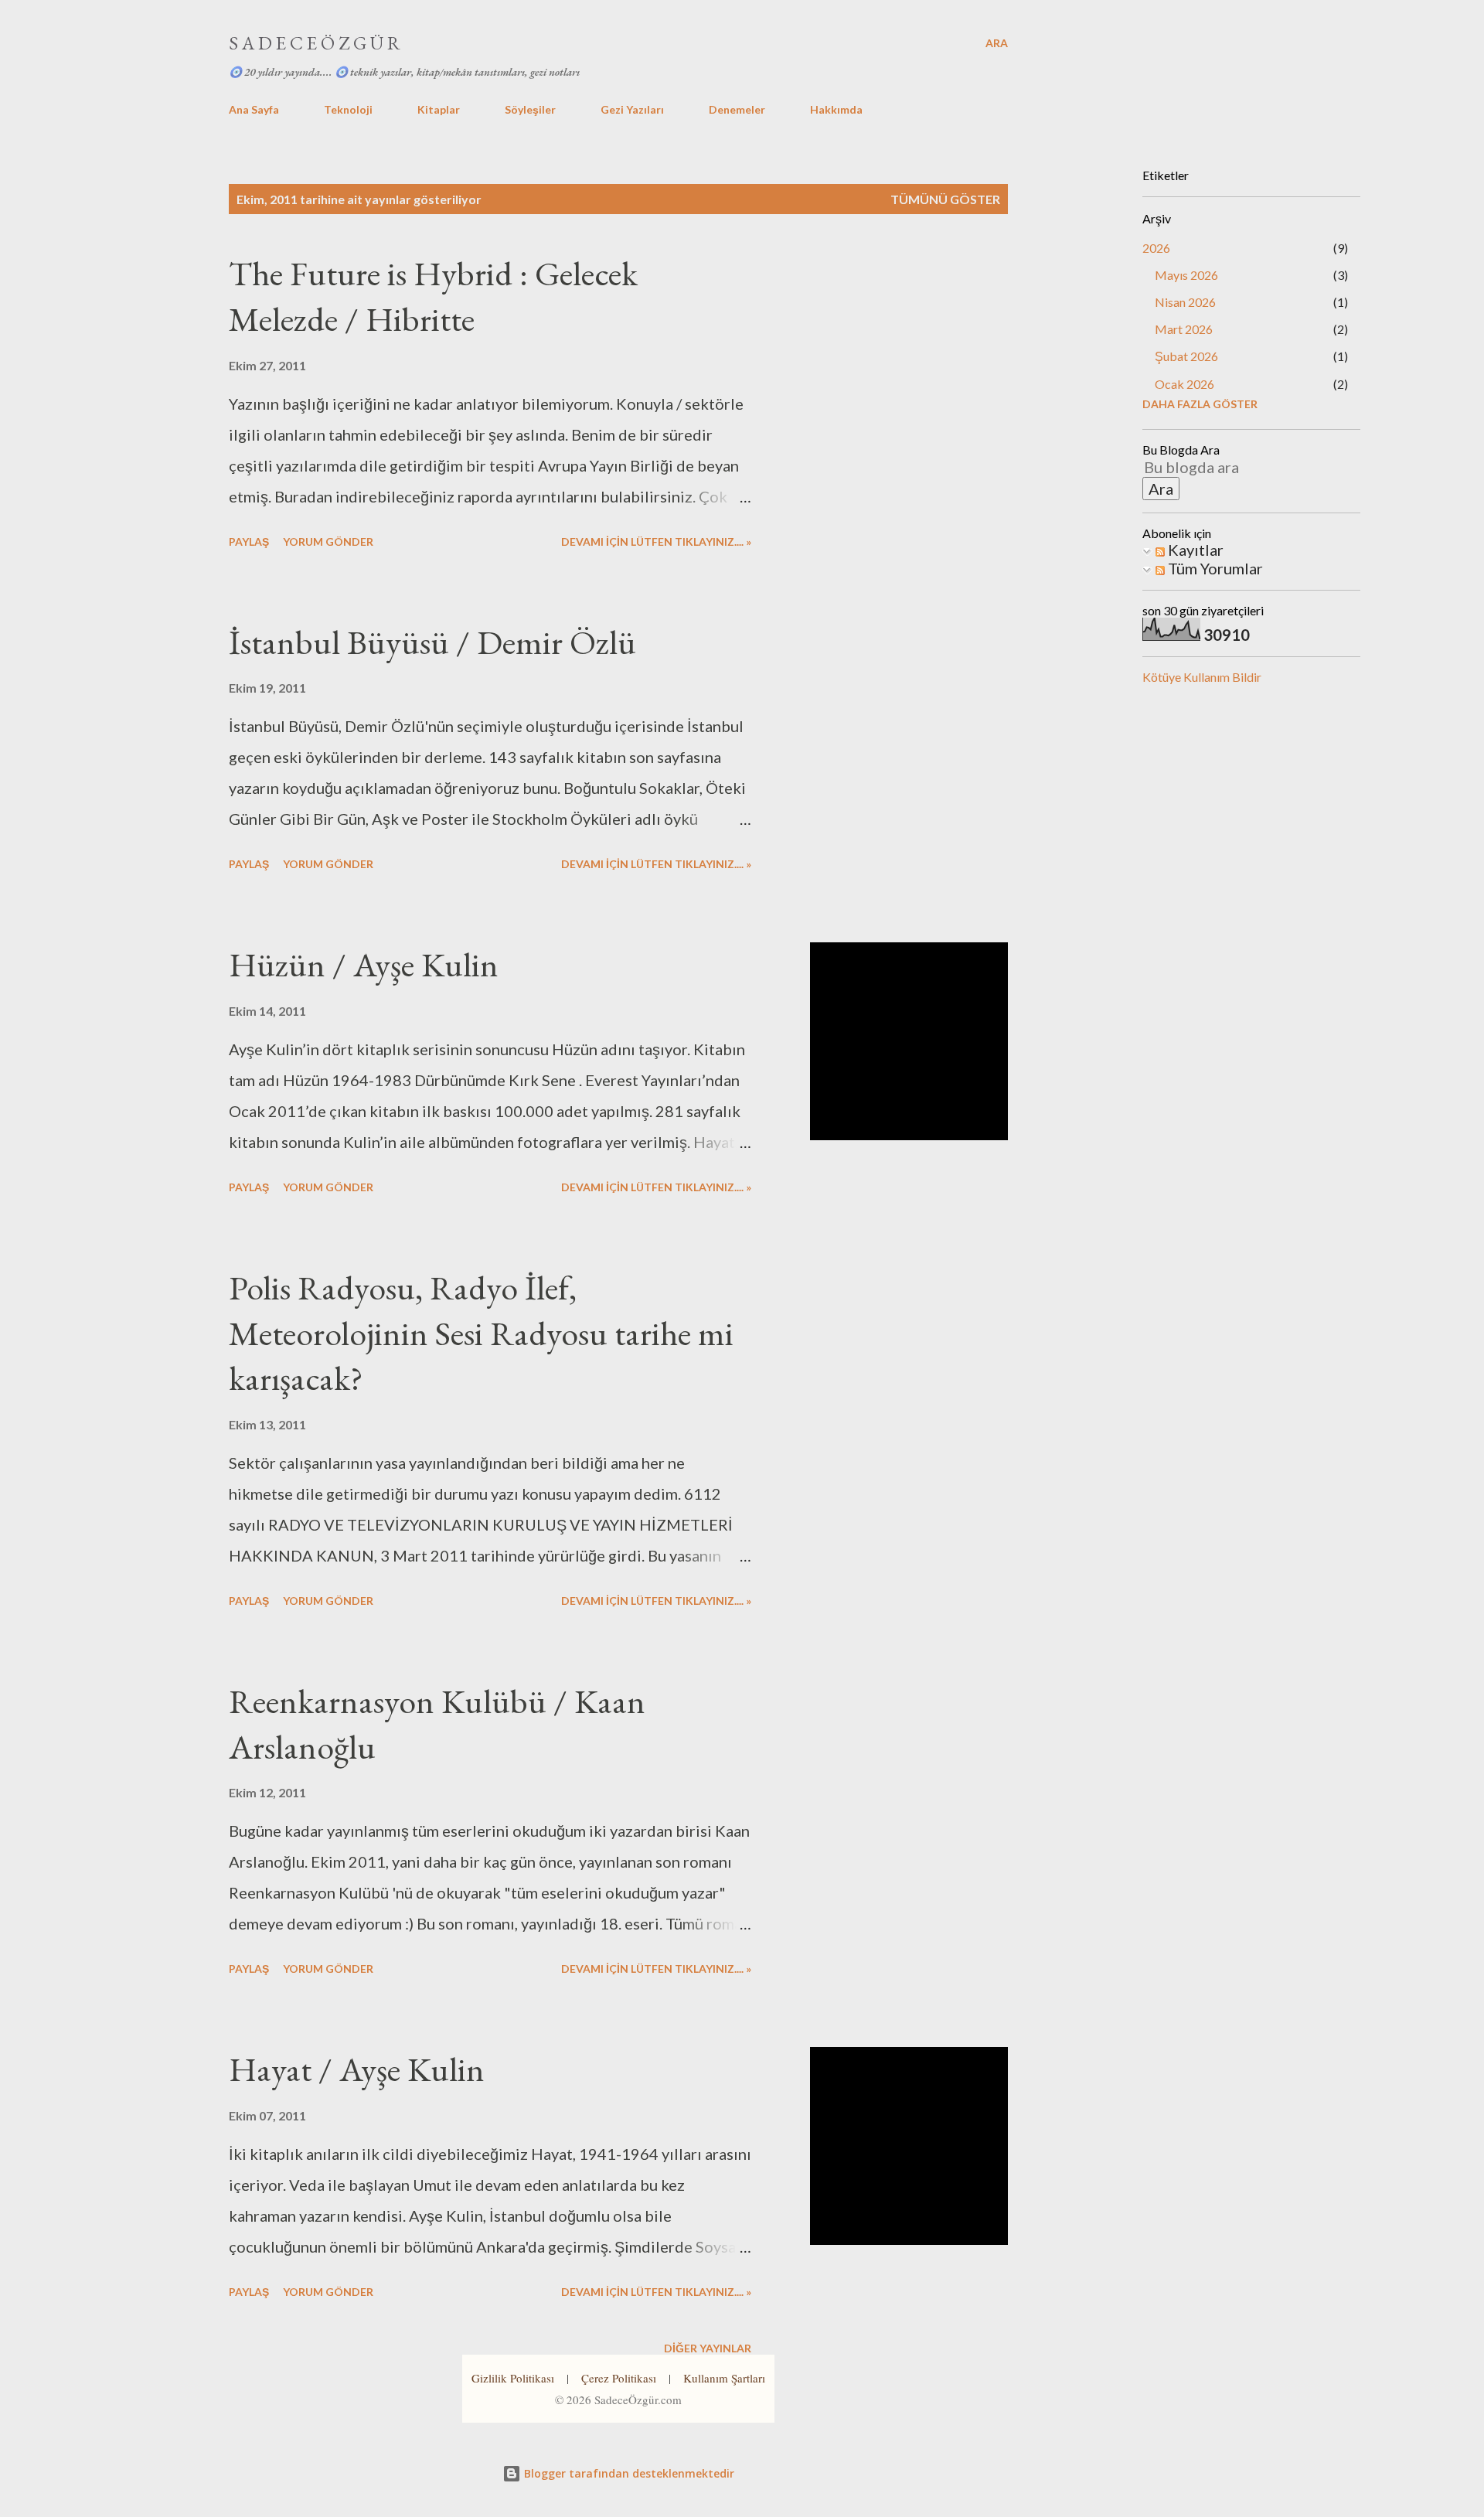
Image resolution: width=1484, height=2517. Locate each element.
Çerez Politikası (619, 2378)
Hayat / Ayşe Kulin (357, 2069)
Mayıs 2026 (1186, 275)
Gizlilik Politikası (513, 2378)
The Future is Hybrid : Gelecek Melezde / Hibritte (433, 296)
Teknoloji (348, 109)
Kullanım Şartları (724, 2378)
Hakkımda (836, 109)
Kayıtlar (1194, 550)
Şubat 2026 (1186, 356)
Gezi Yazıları (632, 109)
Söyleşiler (530, 109)
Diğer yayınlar (708, 2348)
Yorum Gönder (328, 542)
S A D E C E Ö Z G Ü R (315, 43)
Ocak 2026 (1184, 384)
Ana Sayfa (254, 109)
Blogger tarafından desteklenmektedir (628, 2473)
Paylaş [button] (249, 542)
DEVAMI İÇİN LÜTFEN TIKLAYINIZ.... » (656, 542)
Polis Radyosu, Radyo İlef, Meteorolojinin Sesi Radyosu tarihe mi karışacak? (481, 1333)
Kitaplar (439, 109)
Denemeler (737, 109)
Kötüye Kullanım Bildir (1202, 677)
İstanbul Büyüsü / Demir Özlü (432, 642)
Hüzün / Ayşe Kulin (364, 964)
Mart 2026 (1184, 329)
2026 (1156, 248)
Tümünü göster (945, 199)
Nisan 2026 (1185, 302)
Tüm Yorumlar (1214, 568)
